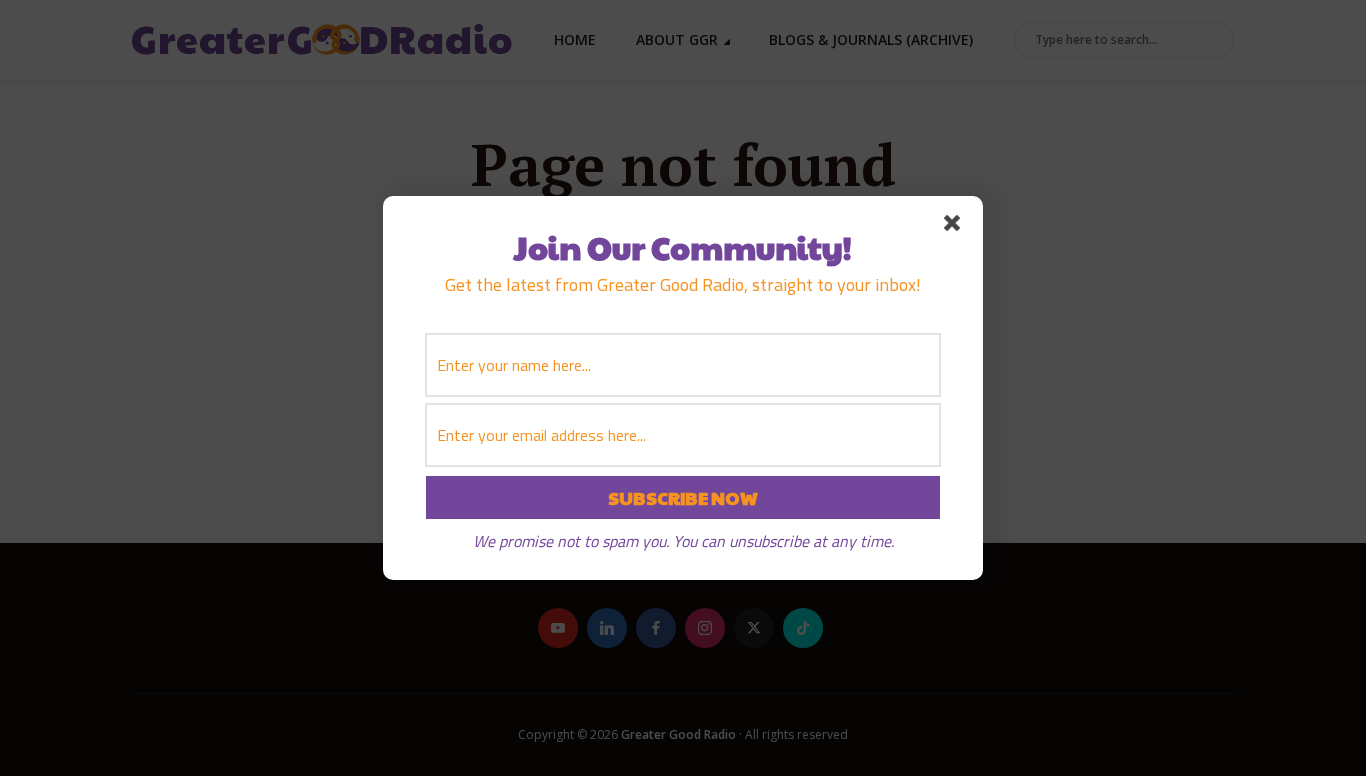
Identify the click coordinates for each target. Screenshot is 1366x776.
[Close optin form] (956, 227)
